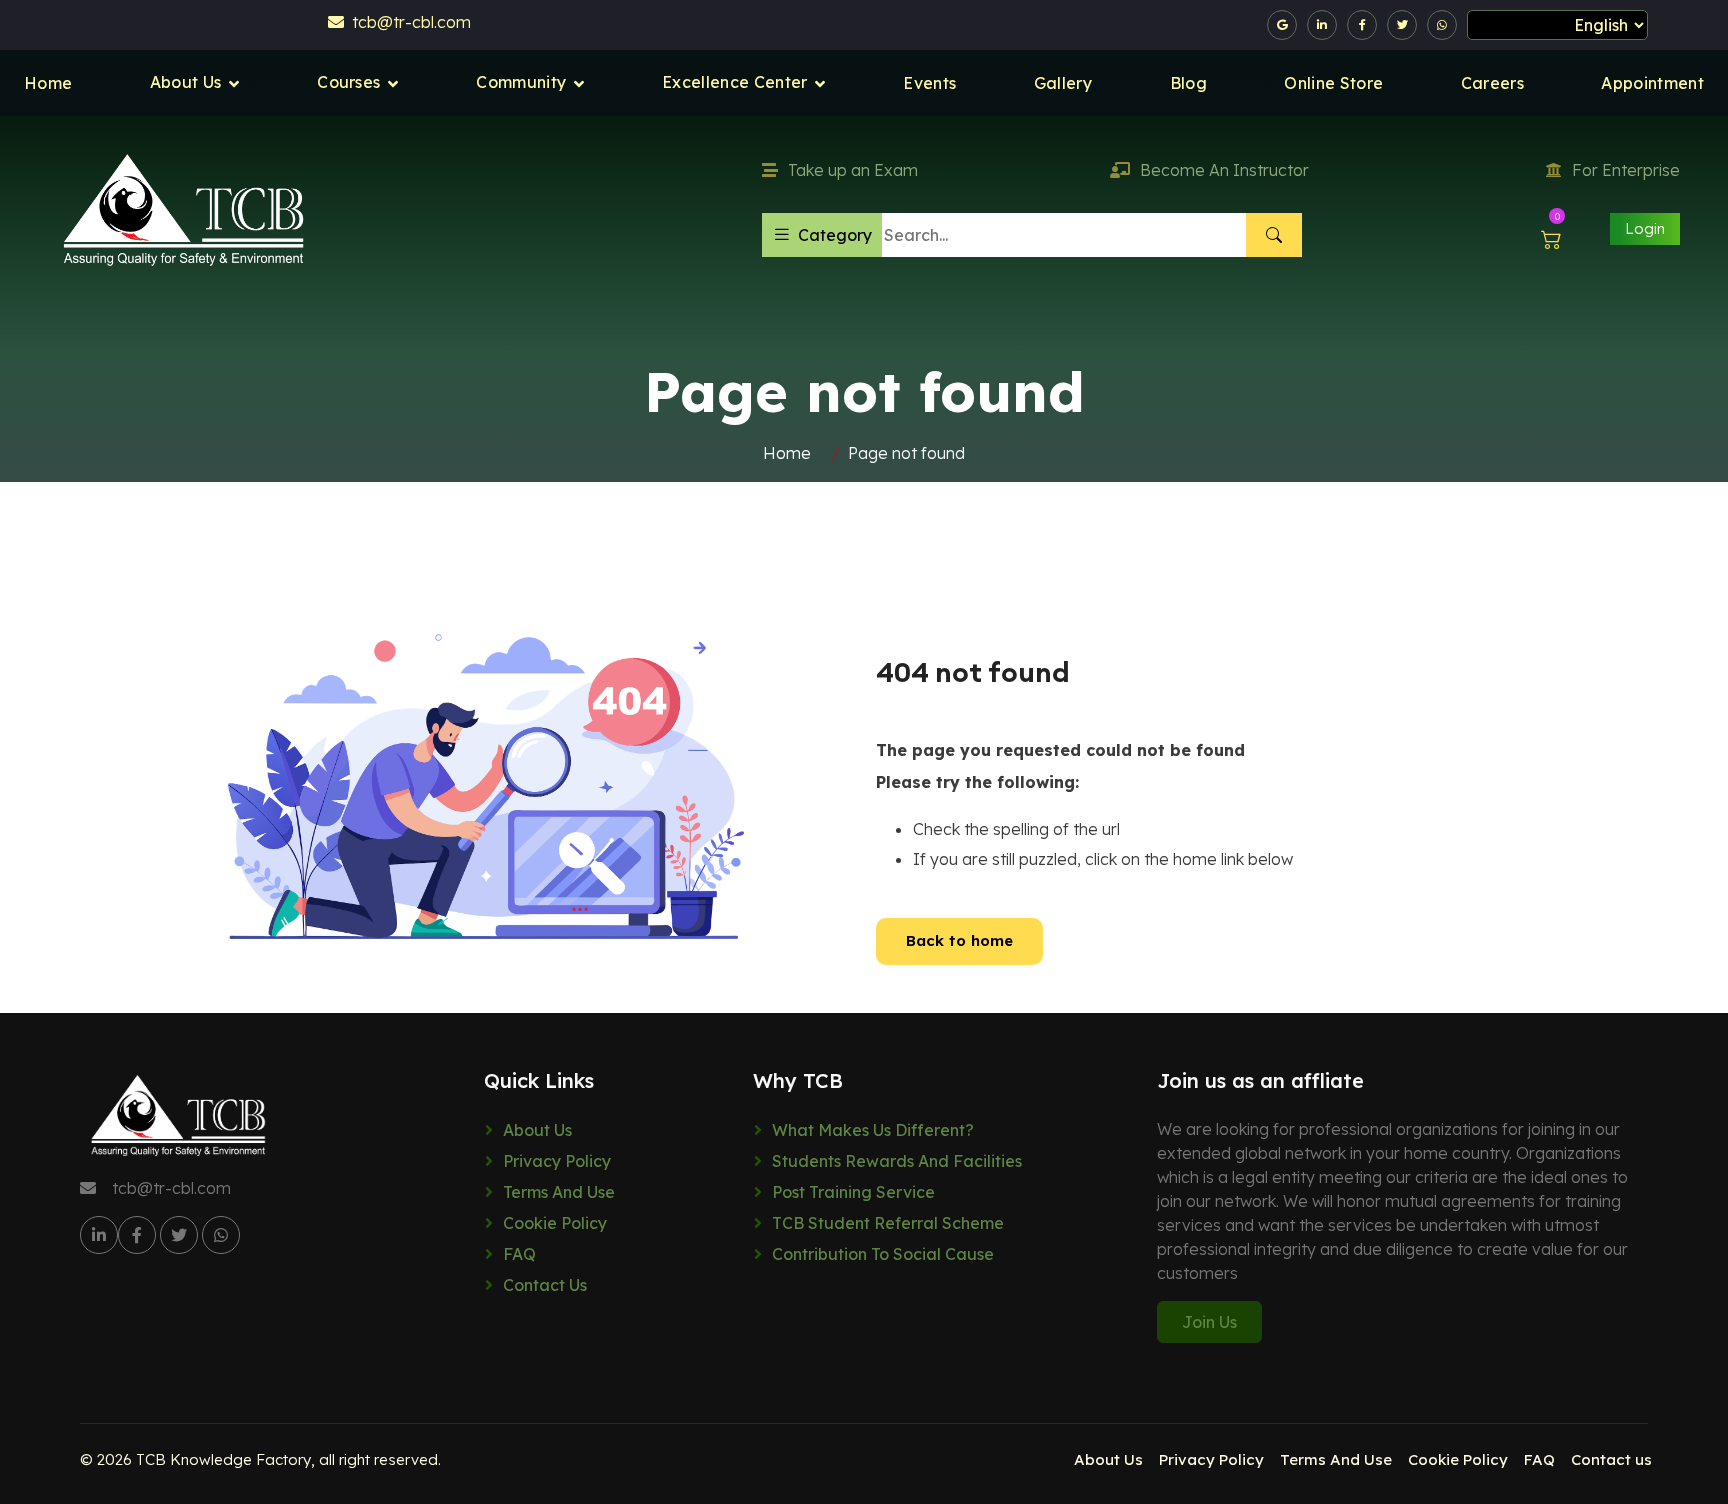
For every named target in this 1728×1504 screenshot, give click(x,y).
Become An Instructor (1224, 170)
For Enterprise (1626, 170)
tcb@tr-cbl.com (407, 22)
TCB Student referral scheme (888, 1223)
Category (835, 235)
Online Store (1333, 83)
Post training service (853, 1192)
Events (929, 83)
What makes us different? (873, 1130)
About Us (186, 82)
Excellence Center (734, 82)
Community (521, 82)
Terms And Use (559, 1192)
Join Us (1209, 1322)
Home (48, 83)
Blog (1188, 83)
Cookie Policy (555, 1223)
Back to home (959, 940)
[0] (1551, 238)
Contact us (545, 1285)
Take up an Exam (853, 170)
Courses (348, 82)
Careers (1492, 83)
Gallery (1063, 83)
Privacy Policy (557, 1161)
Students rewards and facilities (897, 1161)
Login (1645, 228)
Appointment (1652, 83)
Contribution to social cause (883, 1254)
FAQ (519, 1254)
